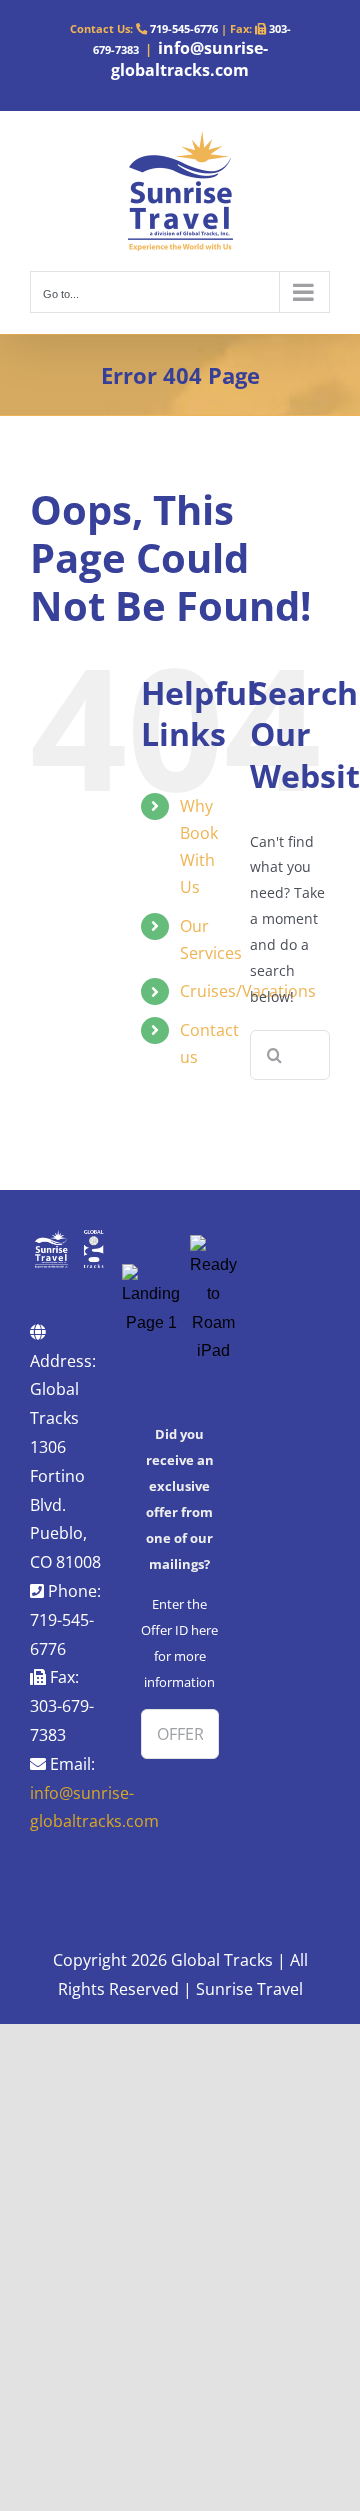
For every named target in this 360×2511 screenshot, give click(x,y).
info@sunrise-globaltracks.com (189, 59)
